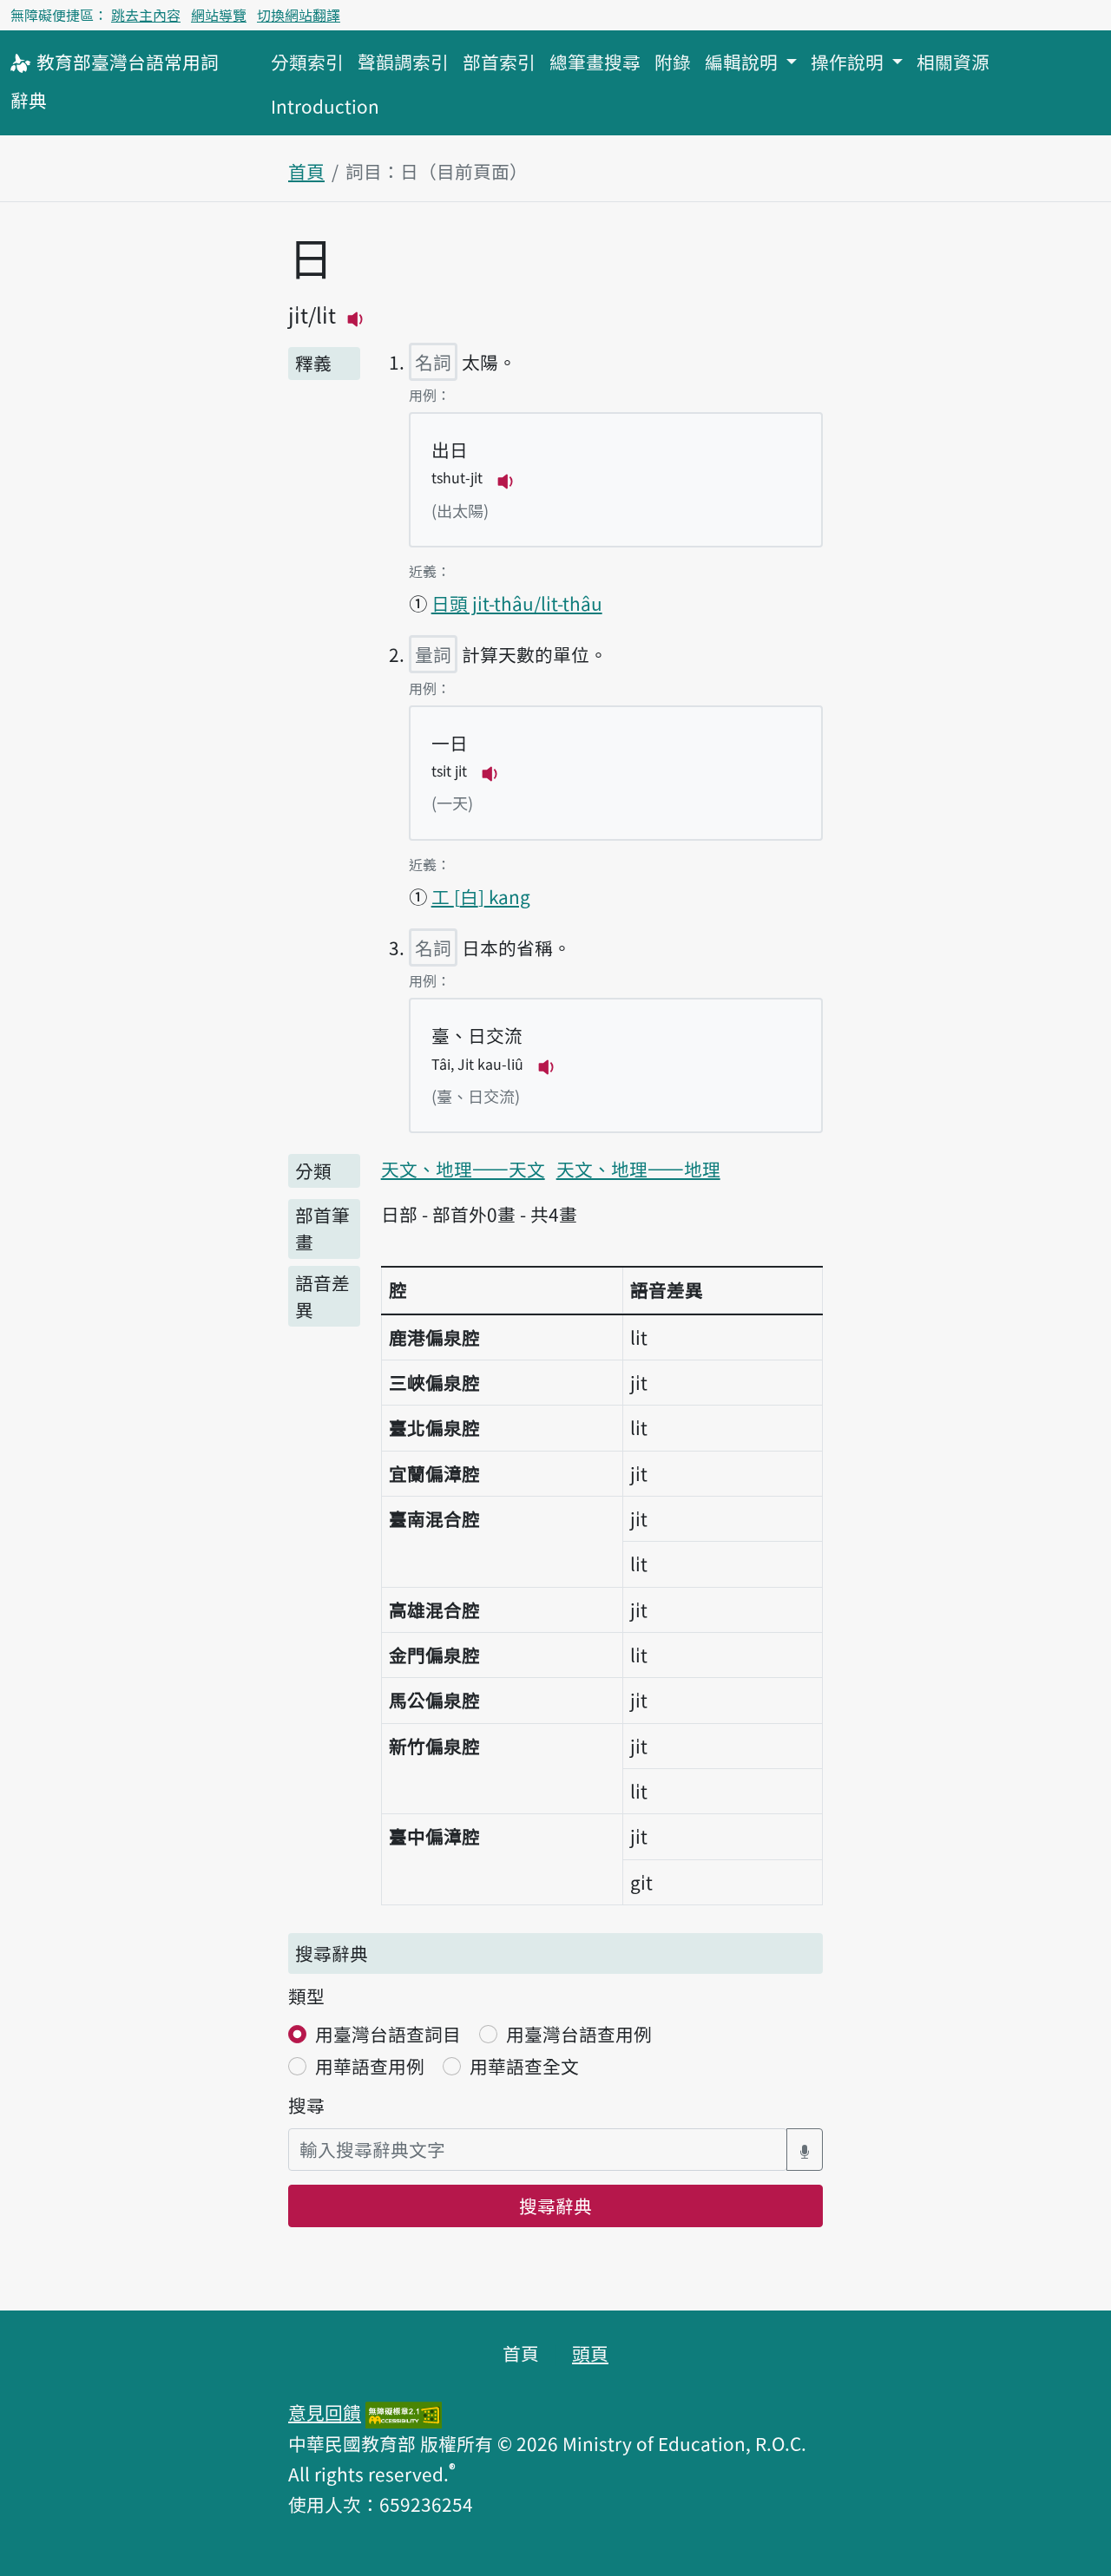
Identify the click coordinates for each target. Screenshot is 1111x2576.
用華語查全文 (524, 2066)
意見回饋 (325, 2412)
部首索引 (499, 62)
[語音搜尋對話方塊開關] (805, 2150)
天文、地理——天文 (463, 1169)
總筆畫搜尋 (595, 62)
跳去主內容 (146, 15)
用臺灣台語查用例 (579, 2034)
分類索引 (307, 62)
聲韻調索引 (403, 62)
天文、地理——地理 (638, 1169)
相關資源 (953, 62)
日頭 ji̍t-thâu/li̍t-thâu (517, 603)
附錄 (673, 62)
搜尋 (306, 2105)
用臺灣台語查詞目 (388, 2034)
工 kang (481, 896)
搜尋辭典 (555, 2206)
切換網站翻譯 (299, 15)
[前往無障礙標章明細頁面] (404, 2412)
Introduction (325, 106)
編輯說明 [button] (743, 62)
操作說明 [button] (849, 62)
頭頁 (590, 2353)
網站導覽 (219, 15)
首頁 (306, 171)
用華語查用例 (370, 2066)
